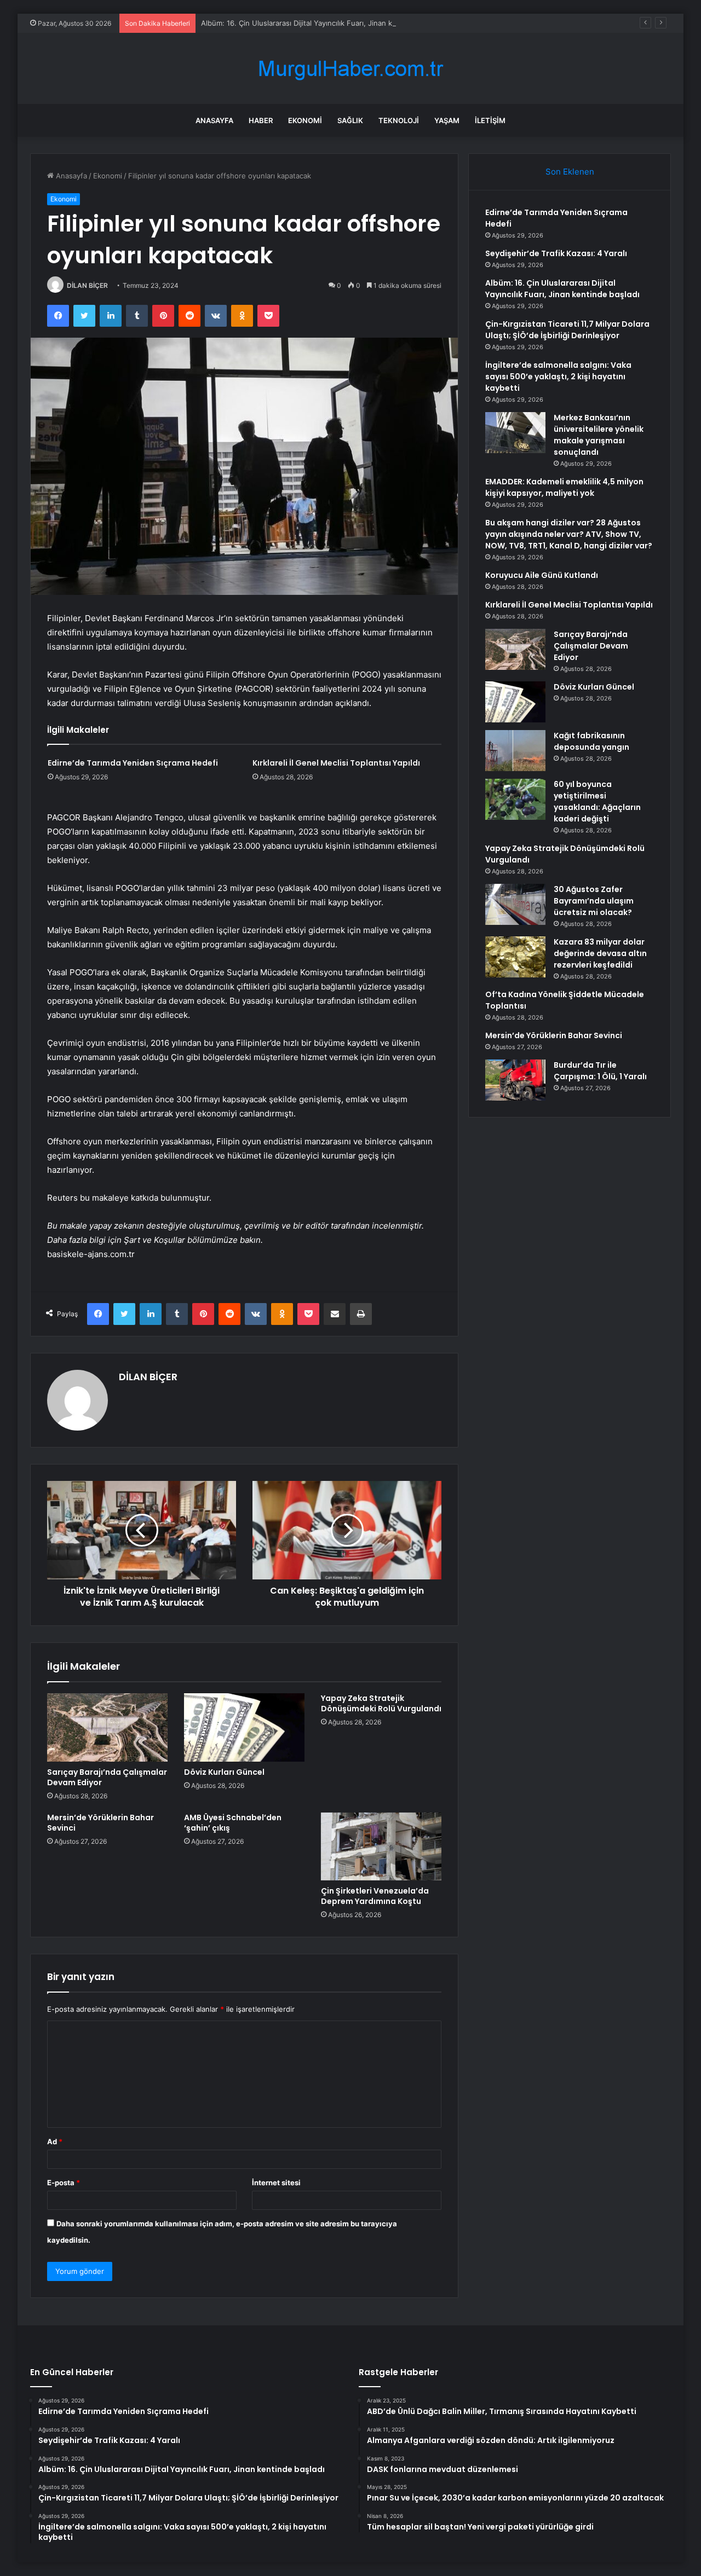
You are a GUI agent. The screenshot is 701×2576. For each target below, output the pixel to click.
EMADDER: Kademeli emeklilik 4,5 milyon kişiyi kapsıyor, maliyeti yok (564, 487)
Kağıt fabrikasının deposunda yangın (591, 741)
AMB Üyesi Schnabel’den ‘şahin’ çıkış (233, 1823)
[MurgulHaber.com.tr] (350, 69)
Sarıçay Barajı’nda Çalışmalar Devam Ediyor (107, 1777)
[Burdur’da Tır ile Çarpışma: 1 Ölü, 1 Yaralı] (515, 1080)
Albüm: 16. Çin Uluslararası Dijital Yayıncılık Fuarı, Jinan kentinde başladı (323, 23)
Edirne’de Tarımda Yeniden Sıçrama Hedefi (133, 763)
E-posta (64, 2183)
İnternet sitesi (276, 2183)
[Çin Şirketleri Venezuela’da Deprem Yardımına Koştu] (381, 1846)
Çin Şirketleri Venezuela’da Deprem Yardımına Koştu (375, 1896)
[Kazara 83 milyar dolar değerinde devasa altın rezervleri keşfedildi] (515, 957)
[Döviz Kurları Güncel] (244, 1727)
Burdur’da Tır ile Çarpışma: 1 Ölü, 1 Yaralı (600, 1071)
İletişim (490, 120)
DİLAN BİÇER (87, 285)
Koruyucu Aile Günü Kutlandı (542, 575)
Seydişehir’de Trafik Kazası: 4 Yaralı (556, 253)
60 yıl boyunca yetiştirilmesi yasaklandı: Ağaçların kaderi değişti (597, 801)
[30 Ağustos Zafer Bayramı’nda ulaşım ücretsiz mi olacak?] (515, 904)
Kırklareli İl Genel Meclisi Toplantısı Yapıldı (336, 763)
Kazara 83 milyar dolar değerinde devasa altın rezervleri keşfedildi (600, 953)
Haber (261, 120)
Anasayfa (214, 120)
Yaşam (447, 120)
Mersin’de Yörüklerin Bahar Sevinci (100, 1823)
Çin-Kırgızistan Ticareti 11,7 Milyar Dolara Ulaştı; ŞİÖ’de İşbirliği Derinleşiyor (567, 330)
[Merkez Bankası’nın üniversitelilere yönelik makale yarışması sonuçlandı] (515, 433)
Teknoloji (399, 120)
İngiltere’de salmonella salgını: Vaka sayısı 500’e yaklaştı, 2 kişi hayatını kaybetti (558, 377)
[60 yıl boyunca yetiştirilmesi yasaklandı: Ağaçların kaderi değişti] (515, 799)
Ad (55, 2141)
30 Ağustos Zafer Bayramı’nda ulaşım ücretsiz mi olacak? (594, 901)
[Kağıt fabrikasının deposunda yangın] (515, 751)
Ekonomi (305, 120)
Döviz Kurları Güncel (224, 1772)
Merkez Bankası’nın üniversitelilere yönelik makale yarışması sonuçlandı (599, 435)
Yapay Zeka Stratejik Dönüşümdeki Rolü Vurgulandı (381, 1703)
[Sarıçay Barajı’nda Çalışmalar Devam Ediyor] (107, 1727)
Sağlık (350, 120)
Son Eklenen (570, 172)
